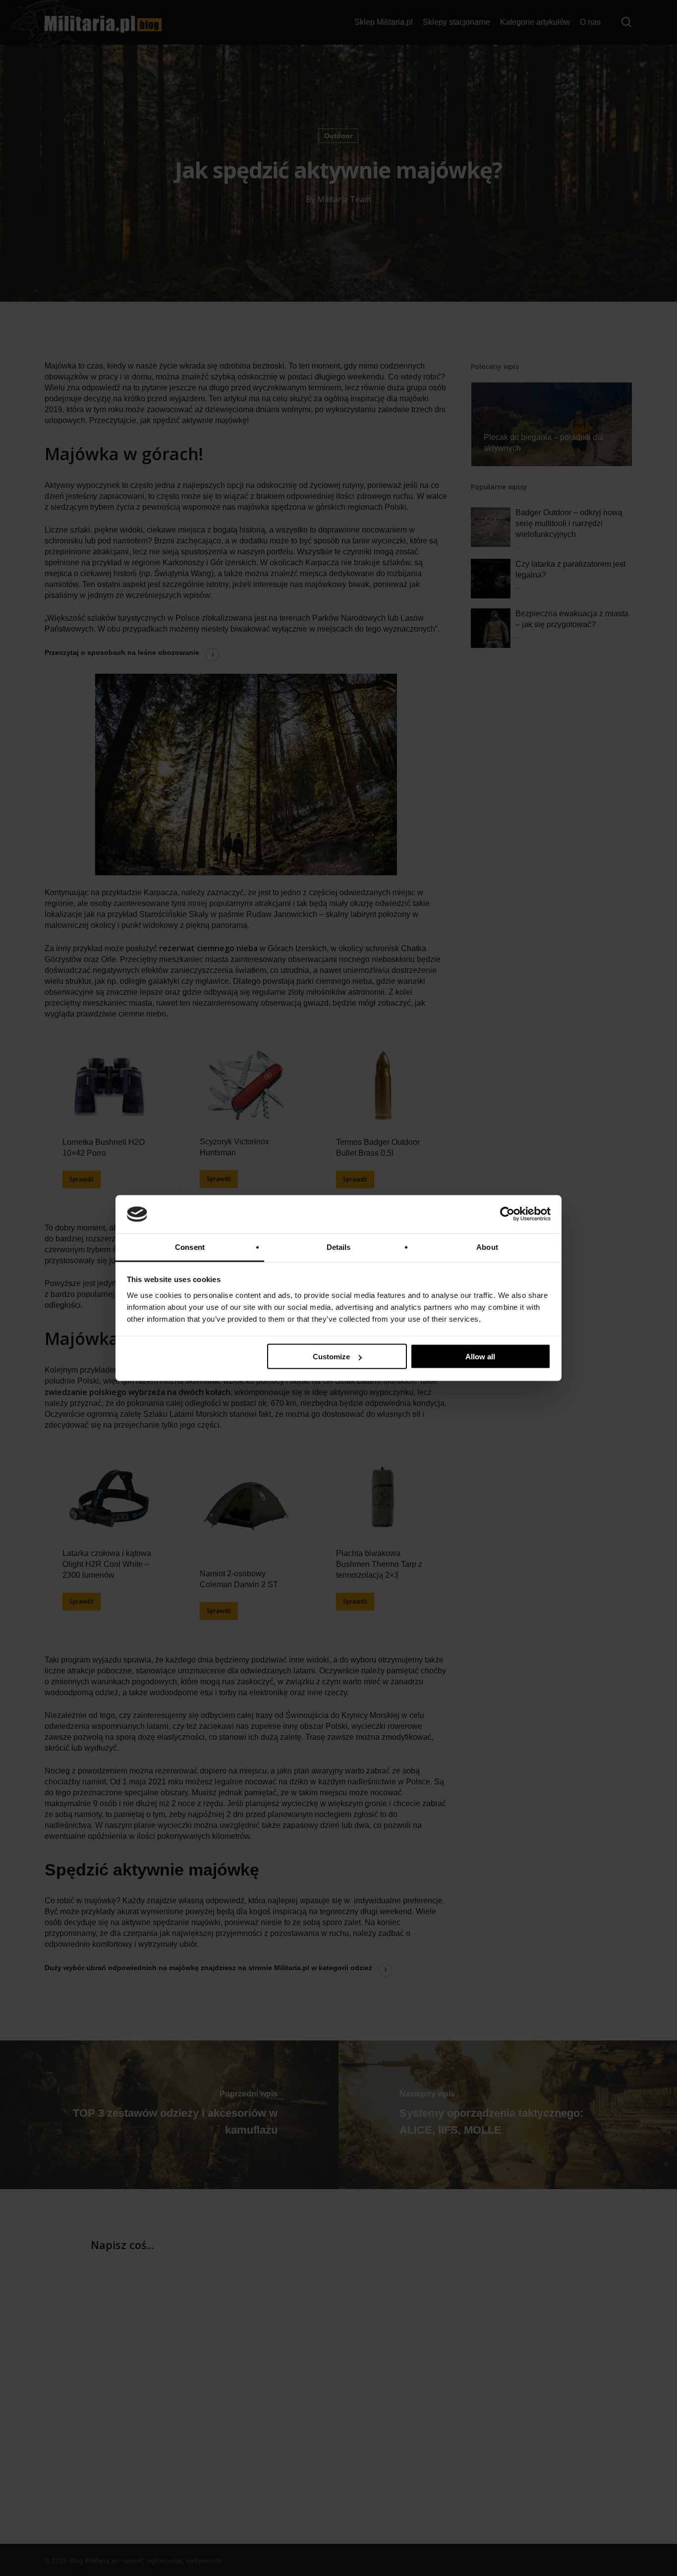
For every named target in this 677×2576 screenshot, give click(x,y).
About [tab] (487, 1247)
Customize (331, 1357)
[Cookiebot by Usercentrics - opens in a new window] (507, 1214)
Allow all (480, 1357)
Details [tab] (339, 1247)
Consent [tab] (190, 1247)
